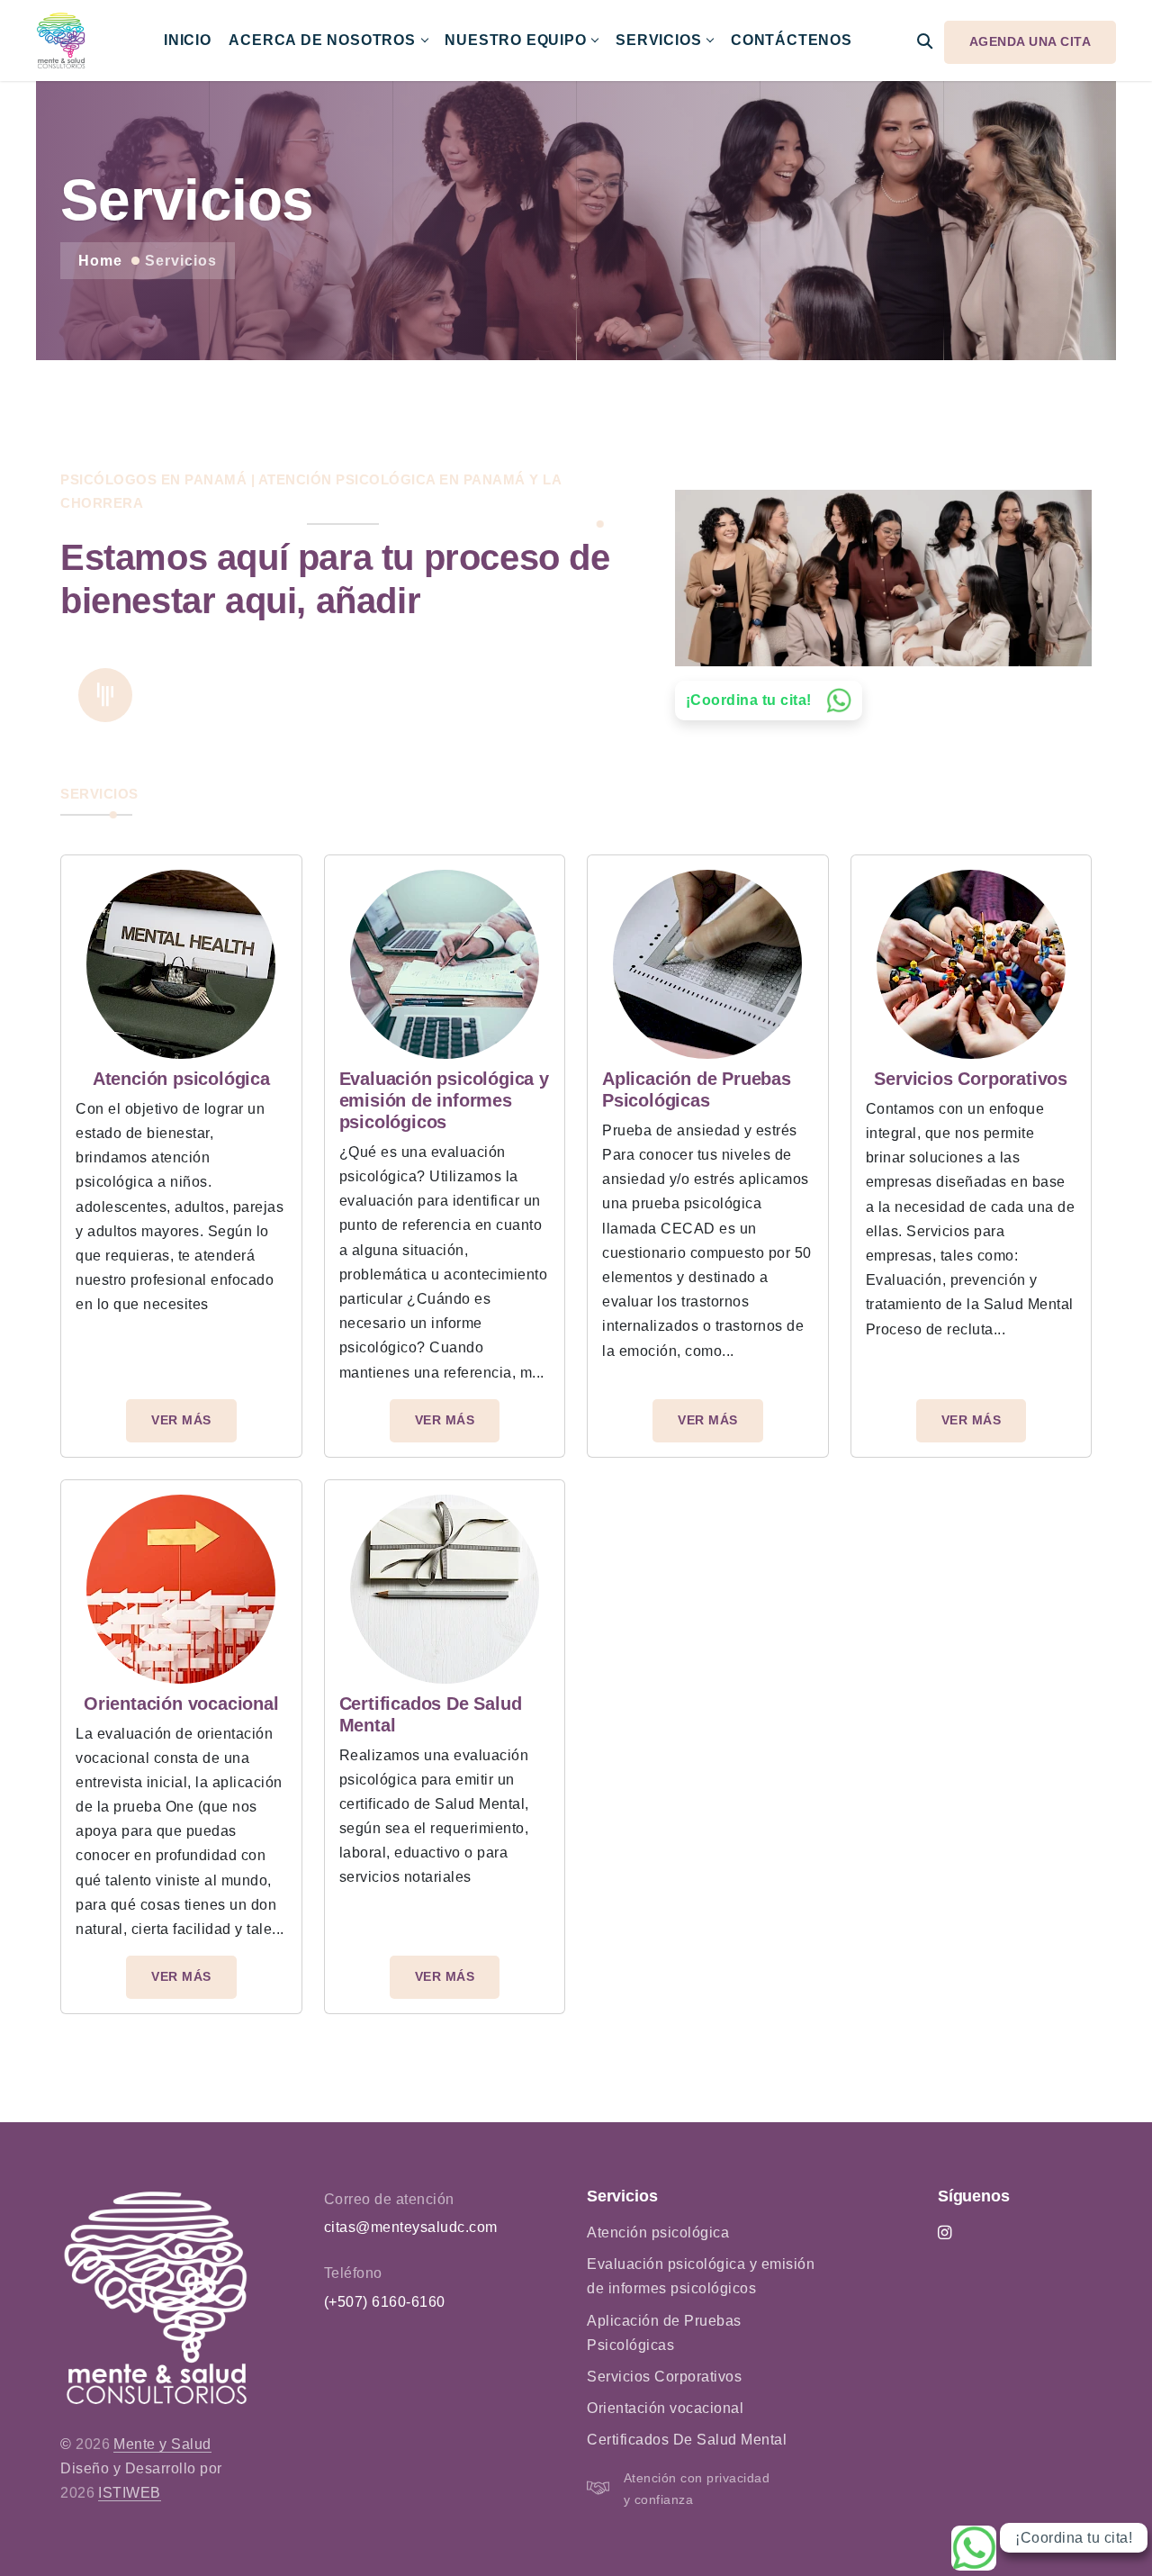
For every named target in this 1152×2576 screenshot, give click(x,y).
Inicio (188, 40)
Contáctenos (792, 40)
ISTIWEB (130, 2493)
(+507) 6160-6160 (385, 2302)
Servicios (658, 40)
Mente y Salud (162, 2444)
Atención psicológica (658, 2233)
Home (100, 261)
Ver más (181, 1420)
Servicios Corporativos (664, 2377)
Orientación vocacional (665, 2408)
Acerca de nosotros (322, 40)
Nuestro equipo (515, 40)
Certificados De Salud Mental (687, 2440)
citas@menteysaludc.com (411, 2227)
